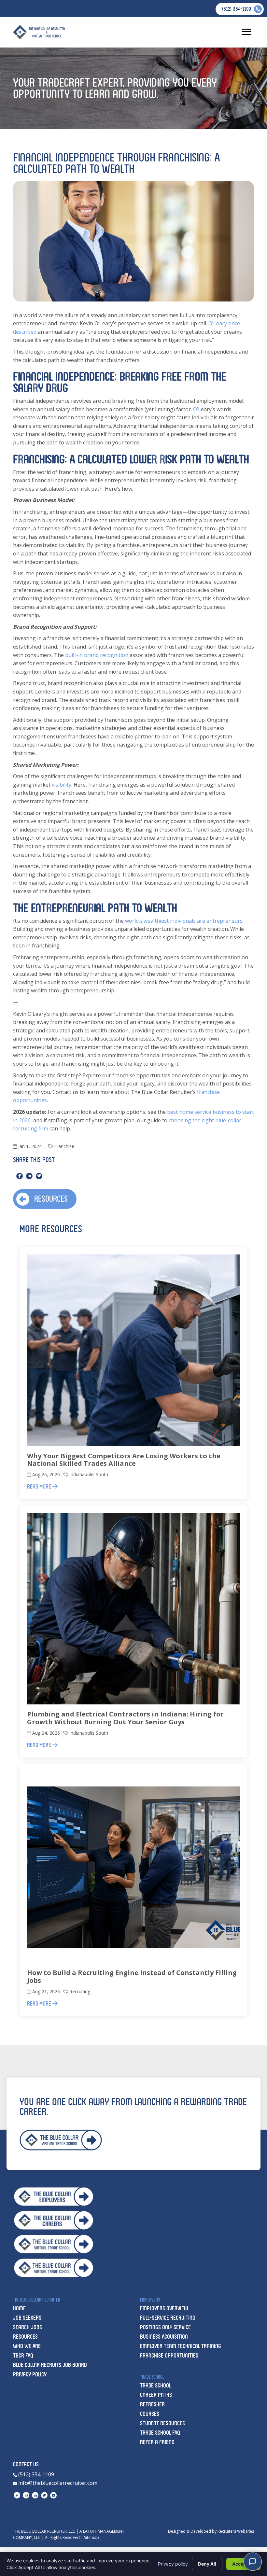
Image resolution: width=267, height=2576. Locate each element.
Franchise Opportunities (169, 2355)
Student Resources (162, 2423)
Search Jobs (28, 2327)
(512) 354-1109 (35, 2474)
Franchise (64, 1146)
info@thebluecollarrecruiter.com (57, 2483)
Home (19, 2308)
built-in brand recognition (97, 655)
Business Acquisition (164, 2337)
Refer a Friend (157, 2442)
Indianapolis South (89, 1474)
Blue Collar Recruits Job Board (50, 2365)
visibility (62, 785)
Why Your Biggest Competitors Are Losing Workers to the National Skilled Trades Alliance (124, 1460)
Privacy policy (173, 2564)
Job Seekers (27, 2318)
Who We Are (27, 2346)
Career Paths (156, 2395)
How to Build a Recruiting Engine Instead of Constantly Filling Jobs (132, 1976)
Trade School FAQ (160, 2433)
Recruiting (80, 1991)
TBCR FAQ (23, 2355)
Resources (25, 2337)
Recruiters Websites (236, 2531)
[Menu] (246, 32)
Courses (150, 2414)
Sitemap (91, 2537)
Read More (40, 1486)
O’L (197, 409)
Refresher (152, 2404)
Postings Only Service (165, 2327)
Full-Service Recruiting (168, 2318)
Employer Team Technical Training (181, 2346)
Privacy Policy (30, 2374)
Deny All (207, 2564)
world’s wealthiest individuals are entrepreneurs (184, 921)
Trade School (155, 2385)
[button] (45, 1199)
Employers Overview (164, 2308)
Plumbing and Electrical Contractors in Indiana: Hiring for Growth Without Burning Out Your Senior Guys (125, 1718)
